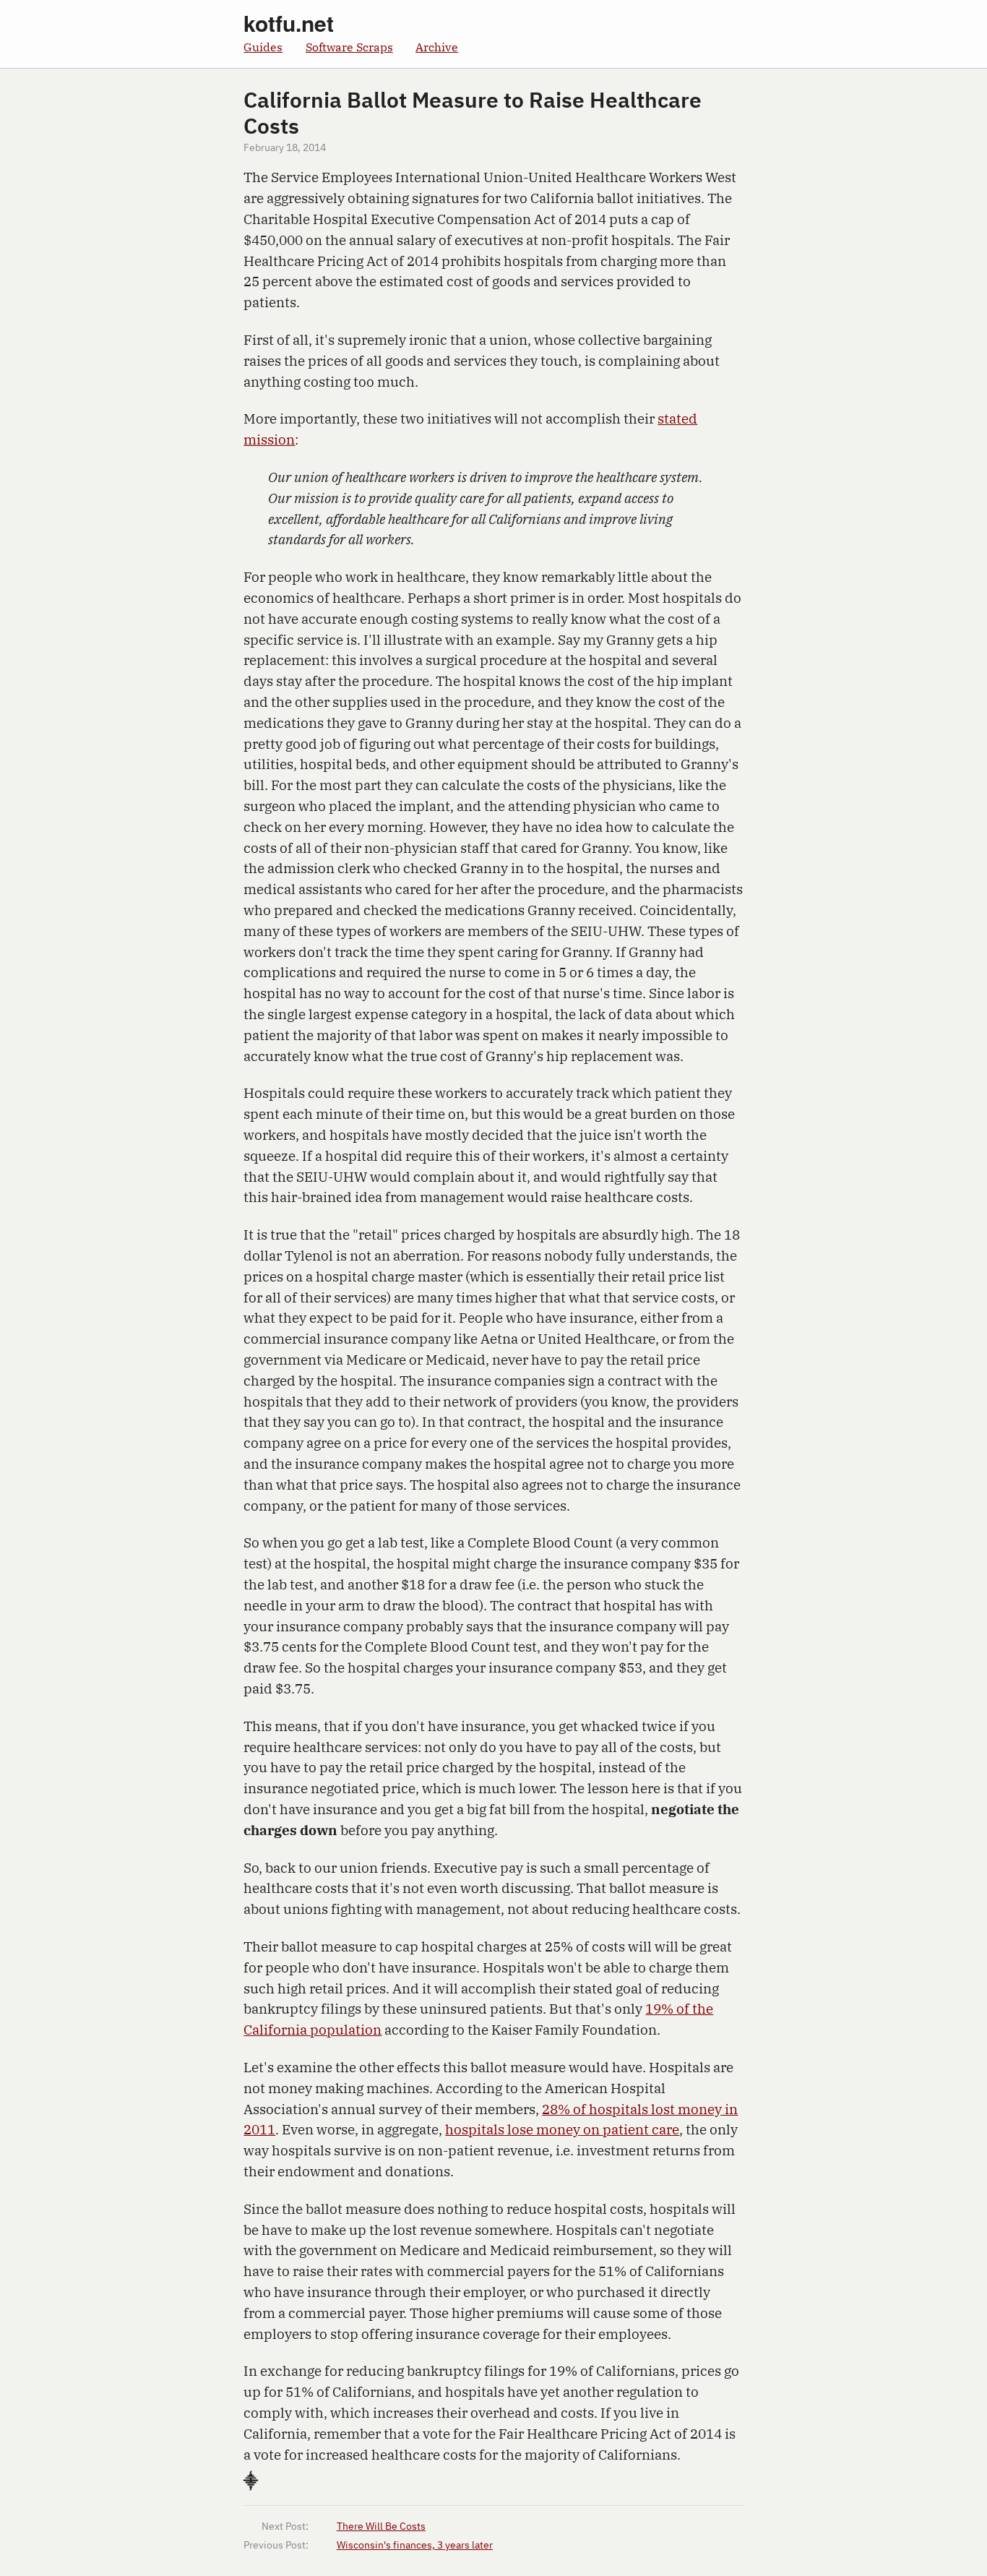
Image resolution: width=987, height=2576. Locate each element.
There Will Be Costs (381, 2527)
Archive (437, 47)
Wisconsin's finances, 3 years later (415, 2546)
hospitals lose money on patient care (562, 2129)
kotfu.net (289, 23)
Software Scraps (349, 47)
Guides (263, 47)
